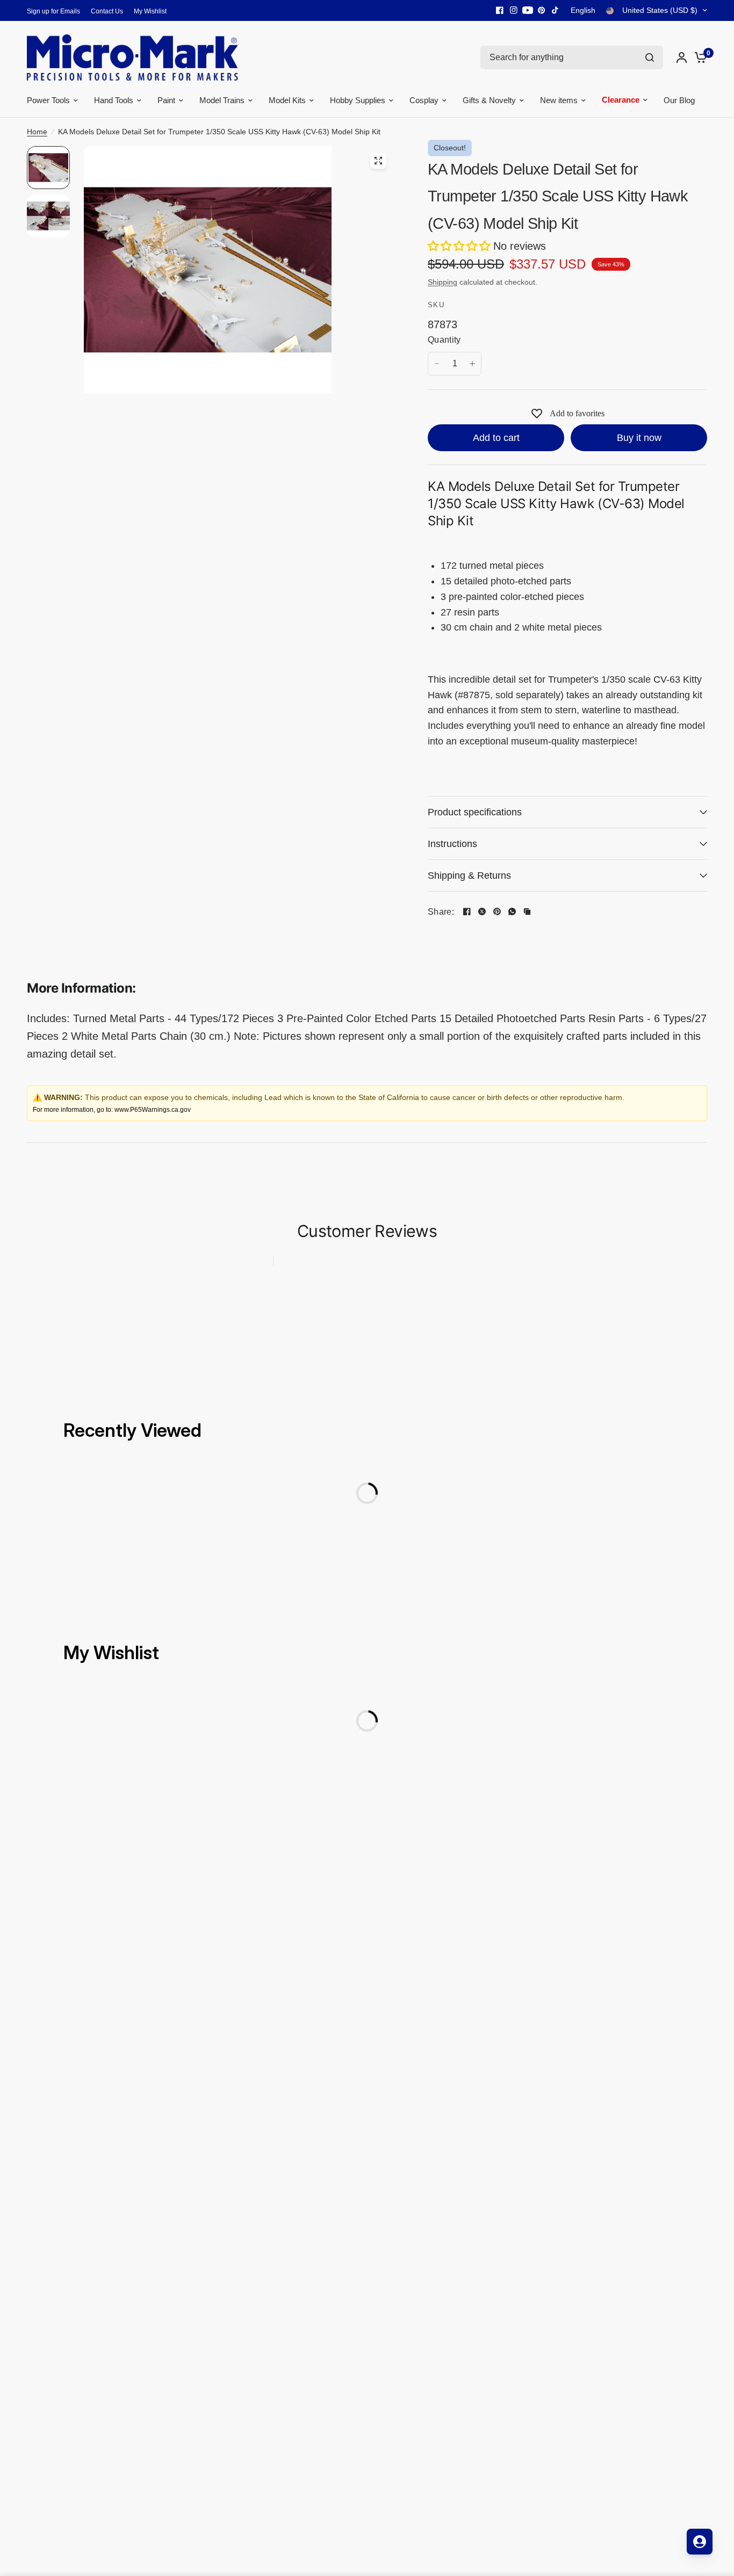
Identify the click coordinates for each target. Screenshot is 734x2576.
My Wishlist (150, 11)
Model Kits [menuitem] (287, 100)
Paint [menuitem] (166, 100)
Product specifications (475, 812)
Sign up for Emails (53, 11)
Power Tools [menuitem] (48, 100)
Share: (441, 912)
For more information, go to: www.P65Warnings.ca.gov (112, 1110)
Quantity (444, 340)
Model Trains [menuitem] (222, 100)
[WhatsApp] (512, 911)
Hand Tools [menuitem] (114, 100)
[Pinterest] (542, 10)
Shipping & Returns (469, 875)
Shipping (442, 282)
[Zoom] (378, 161)
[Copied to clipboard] (527, 911)
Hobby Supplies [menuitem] (358, 100)
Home (37, 132)
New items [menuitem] (559, 100)
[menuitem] (56, 12)
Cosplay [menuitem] (424, 100)
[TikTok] (556, 10)
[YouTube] (528, 10)
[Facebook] (500, 10)
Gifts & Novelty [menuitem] (489, 100)
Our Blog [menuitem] (679, 100)
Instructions (452, 844)
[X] (482, 911)
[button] (460, 246)
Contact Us (107, 11)
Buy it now (639, 438)
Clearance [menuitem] (621, 97)
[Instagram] (514, 10)
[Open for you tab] (700, 2542)
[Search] (650, 57)
